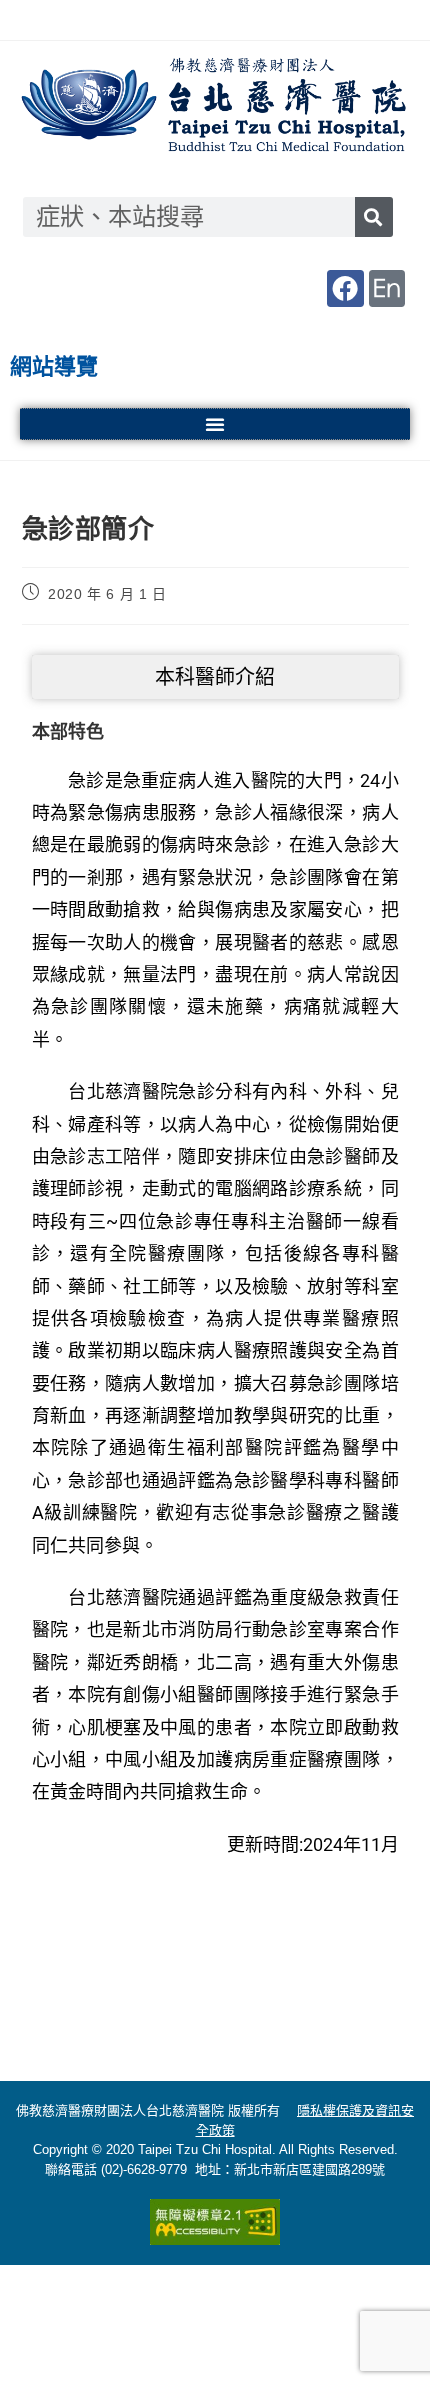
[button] (215, 424)
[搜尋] (374, 217)
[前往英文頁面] (387, 288)
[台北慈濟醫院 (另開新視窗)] (215, 107)
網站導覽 (54, 366)
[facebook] (345, 288)
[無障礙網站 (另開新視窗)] (215, 2222)
